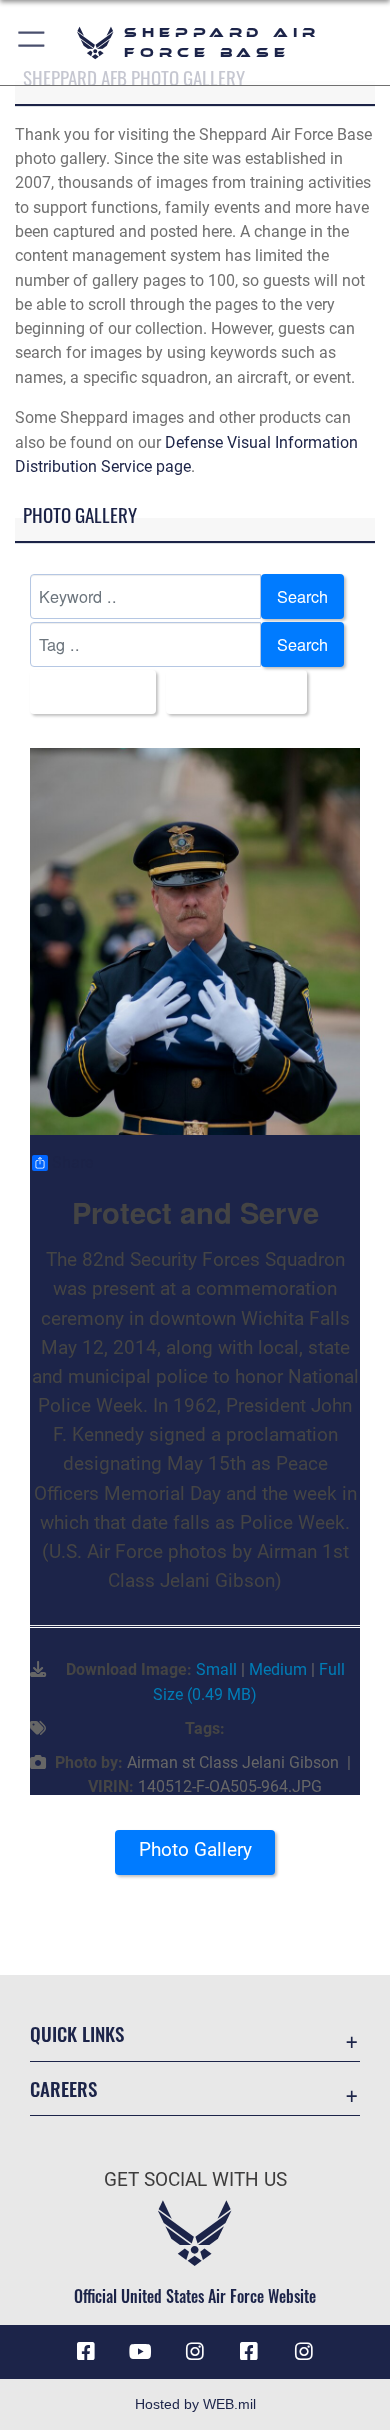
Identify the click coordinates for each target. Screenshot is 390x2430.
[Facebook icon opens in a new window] (86, 2352)
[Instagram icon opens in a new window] (195, 2352)
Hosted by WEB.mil (195, 2404)
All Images (87, 692)
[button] (32, 42)
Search (302, 596)
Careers (63, 2088)
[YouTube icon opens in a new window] (141, 2352)
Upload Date (230, 692)
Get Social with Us (195, 2179)
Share (72, 1163)
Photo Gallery (195, 1849)
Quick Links (77, 2033)
